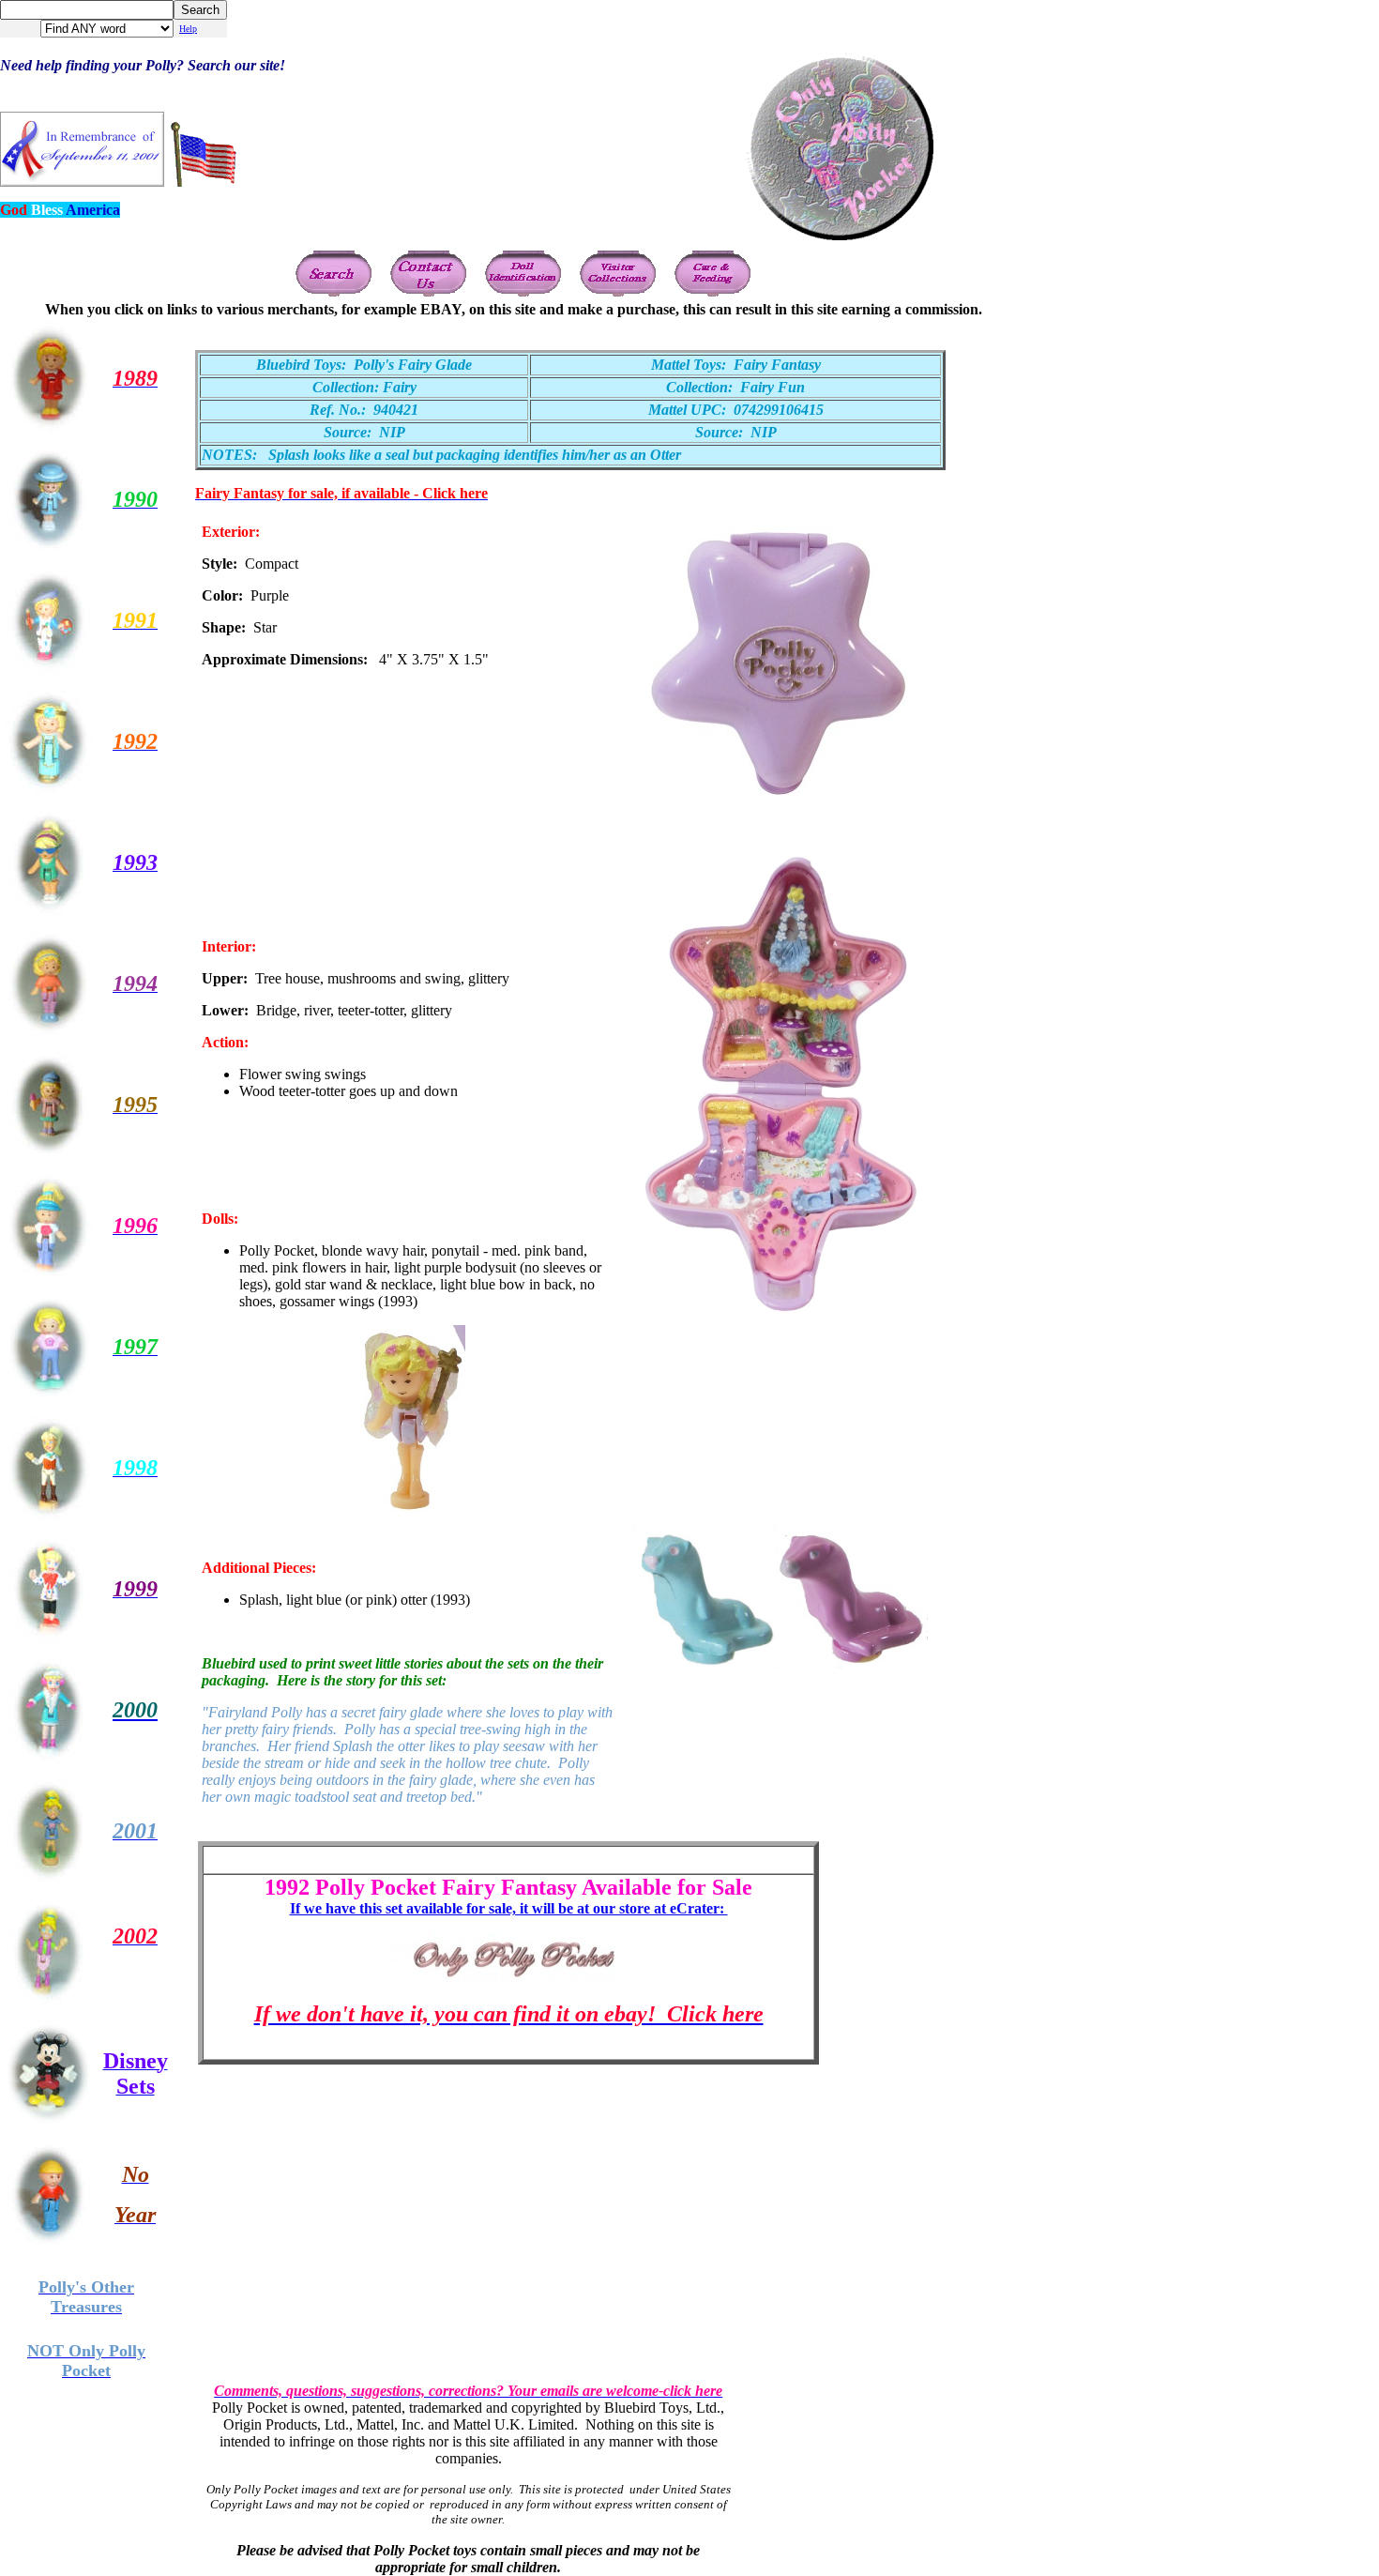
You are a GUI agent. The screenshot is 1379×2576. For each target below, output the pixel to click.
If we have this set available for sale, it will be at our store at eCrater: (509, 1908)
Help (188, 29)
